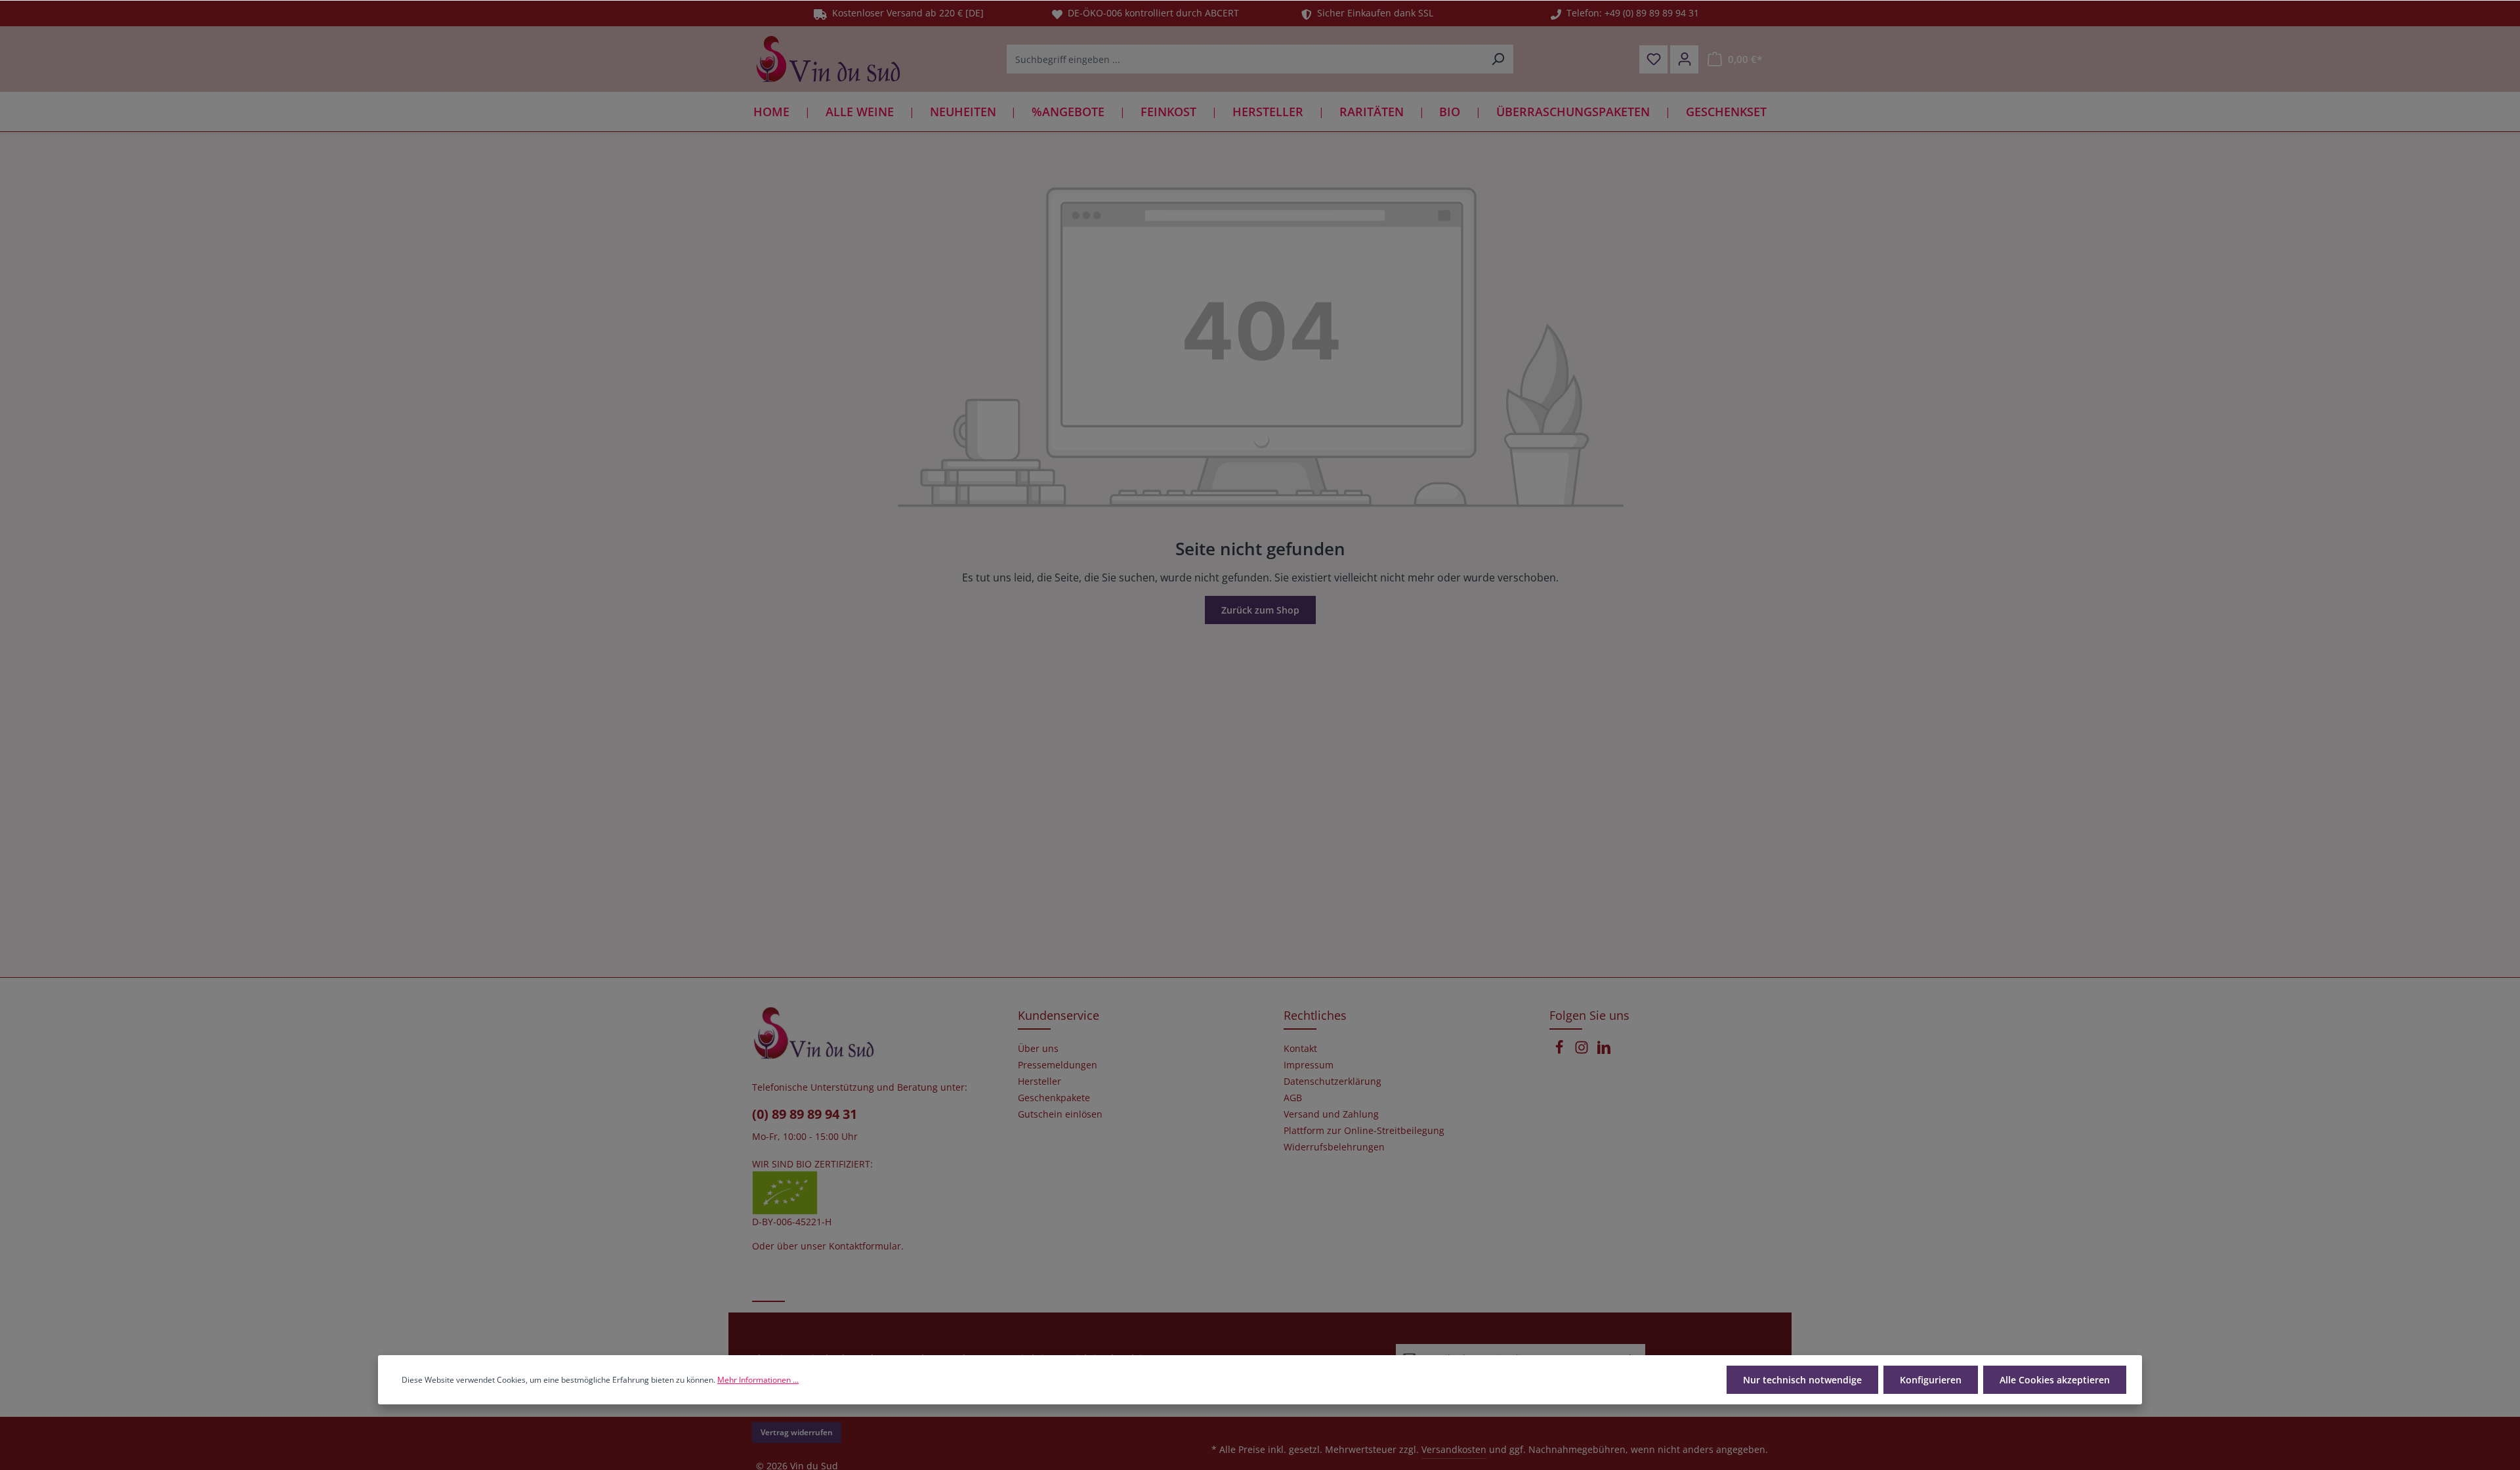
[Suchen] (1498, 59)
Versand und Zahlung (1331, 1114)
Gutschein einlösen (1060, 1114)
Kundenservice (1059, 1015)
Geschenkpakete (1054, 1098)
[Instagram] (1583, 1051)
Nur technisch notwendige (1802, 1380)
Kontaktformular (865, 1246)
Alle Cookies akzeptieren (2055, 1380)
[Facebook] (1561, 1051)
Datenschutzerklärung (1333, 1081)
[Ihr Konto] (1684, 59)
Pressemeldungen (1058, 1065)
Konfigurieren (1931, 1380)
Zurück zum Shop (1260, 610)
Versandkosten (1454, 1449)
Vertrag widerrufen (797, 1432)
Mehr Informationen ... (758, 1380)
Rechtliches (1315, 1015)
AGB (1293, 1098)
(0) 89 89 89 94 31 (805, 1114)
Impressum (1309, 1065)
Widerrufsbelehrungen (1334, 1147)
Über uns (1038, 1049)
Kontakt (1300, 1049)
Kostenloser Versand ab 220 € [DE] (905, 13)
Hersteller (1039, 1081)
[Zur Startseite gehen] (828, 59)
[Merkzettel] (1653, 59)
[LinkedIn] (1604, 1051)
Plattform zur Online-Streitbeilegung (1364, 1131)
